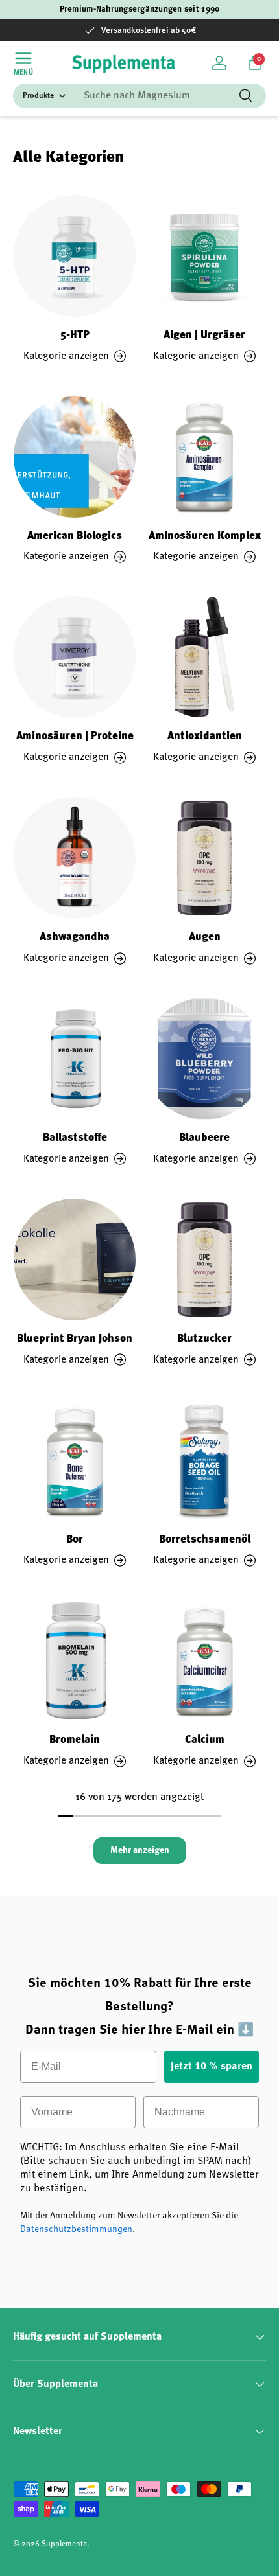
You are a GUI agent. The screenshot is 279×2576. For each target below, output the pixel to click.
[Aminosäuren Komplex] (204, 457)
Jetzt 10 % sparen (212, 2067)
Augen (205, 937)
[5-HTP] (75, 256)
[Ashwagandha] (75, 858)
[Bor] (75, 1460)
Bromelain (75, 1740)
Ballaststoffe (75, 1138)
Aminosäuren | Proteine (75, 736)
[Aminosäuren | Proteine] (75, 657)
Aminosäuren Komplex (205, 536)
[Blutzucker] (204, 1259)
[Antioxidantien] (204, 657)
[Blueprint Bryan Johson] (75, 1259)
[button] (255, 63)
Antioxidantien (205, 736)
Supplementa (64, 2544)
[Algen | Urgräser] (204, 256)
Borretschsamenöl (205, 1540)
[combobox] (139, 96)
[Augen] (204, 858)
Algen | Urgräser (204, 335)
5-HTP (75, 335)
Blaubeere (204, 1138)
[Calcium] (204, 1661)
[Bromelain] (75, 1661)
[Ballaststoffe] (75, 1059)
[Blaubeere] (204, 1059)
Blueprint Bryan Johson (75, 1339)
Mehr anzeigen (140, 1850)
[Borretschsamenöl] (204, 1460)
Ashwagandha (75, 937)
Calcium (205, 1740)
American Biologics (75, 536)
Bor (75, 1540)
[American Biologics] (75, 457)
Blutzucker (204, 1339)
